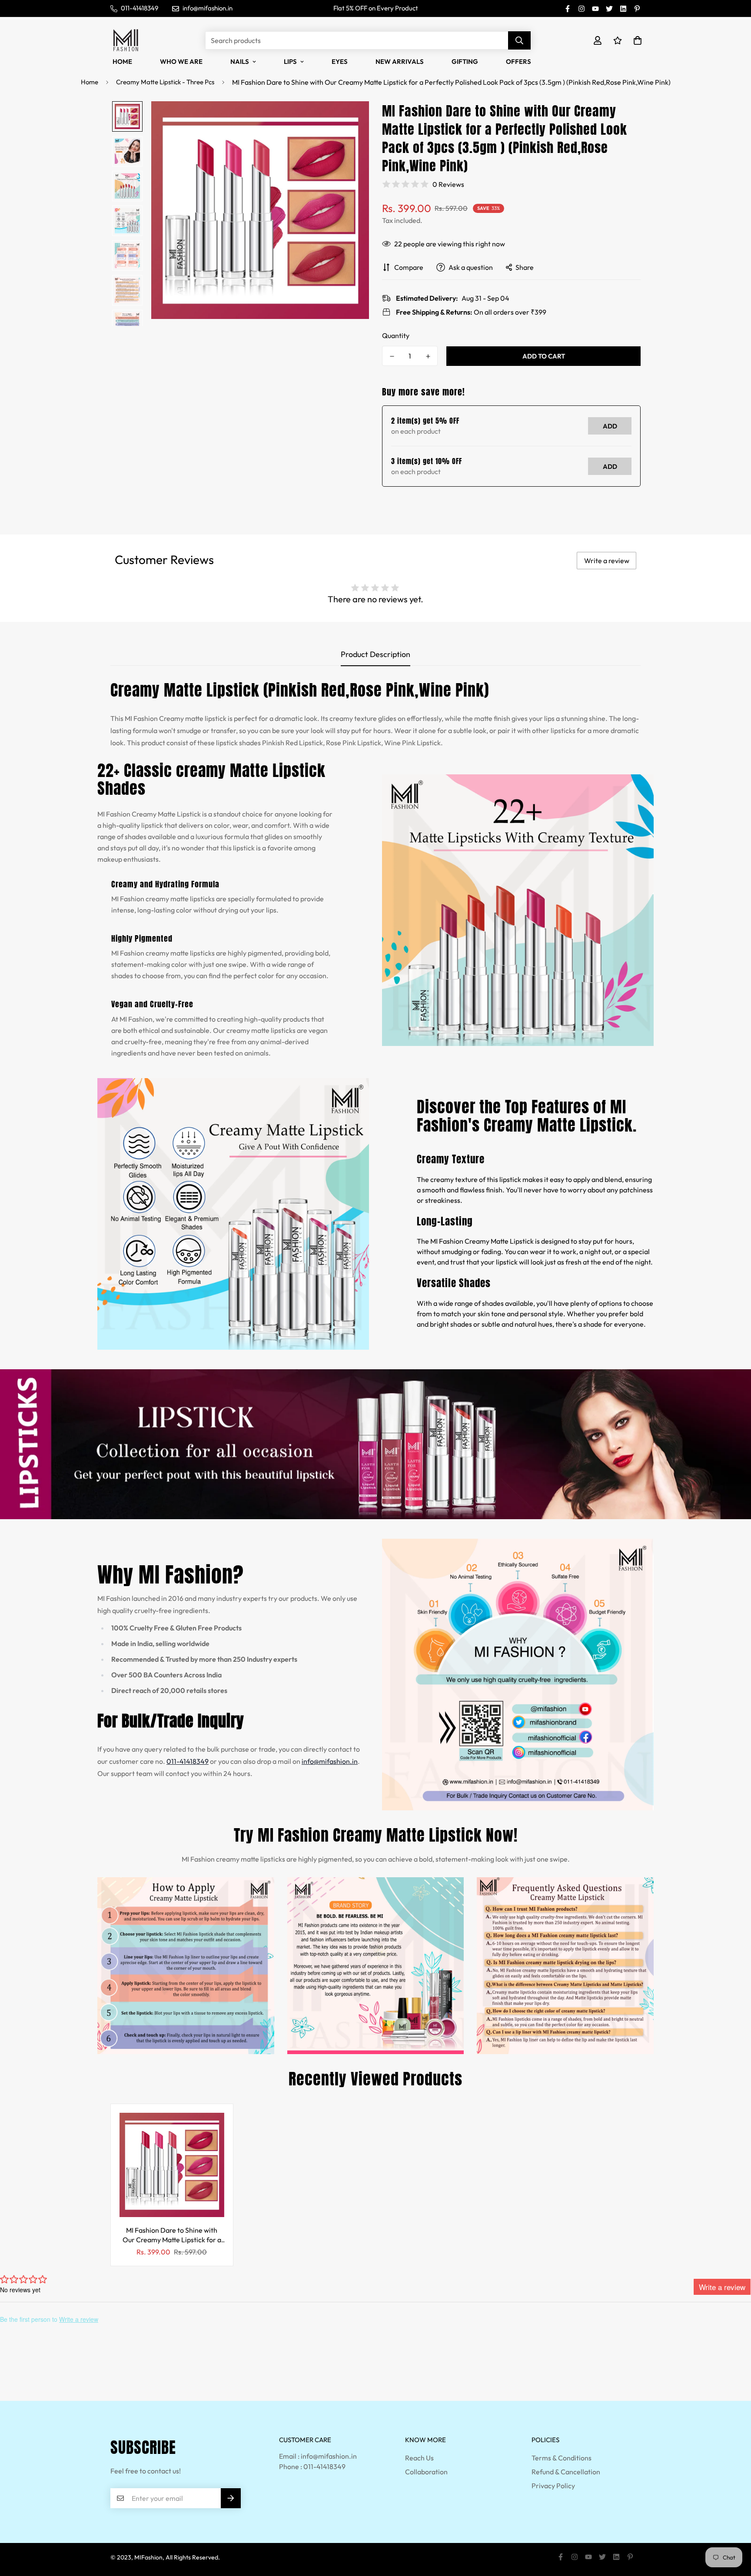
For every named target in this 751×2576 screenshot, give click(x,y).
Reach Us (419, 2458)
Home (122, 61)
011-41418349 (188, 1761)
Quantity (396, 335)
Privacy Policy (553, 2486)
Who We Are (181, 61)
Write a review (607, 561)
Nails (240, 61)
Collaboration (426, 2472)
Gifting (465, 61)
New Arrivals (400, 61)
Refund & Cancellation (566, 2472)
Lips (290, 61)
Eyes (340, 61)
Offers (518, 61)
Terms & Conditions (562, 2458)
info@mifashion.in (330, 1761)
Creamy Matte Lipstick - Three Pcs (165, 82)
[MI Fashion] (126, 40)
